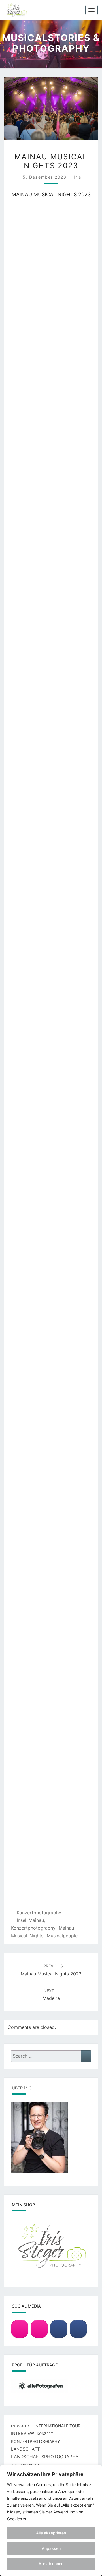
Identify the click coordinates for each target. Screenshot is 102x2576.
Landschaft (25, 2449)
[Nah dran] (96, 2470)
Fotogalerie (21, 2426)
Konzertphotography (39, 1913)
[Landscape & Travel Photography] (20, 2329)
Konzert (45, 2434)
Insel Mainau (30, 1920)
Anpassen (51, 2548)
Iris (77, 177)
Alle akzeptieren (51, 2533)
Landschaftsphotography (45, 2457)
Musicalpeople (62, 1936)
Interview (23, 2434)
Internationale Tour (57, 2426)
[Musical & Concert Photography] (39, 2329)
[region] (51, 2521)
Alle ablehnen (51, 2564)
